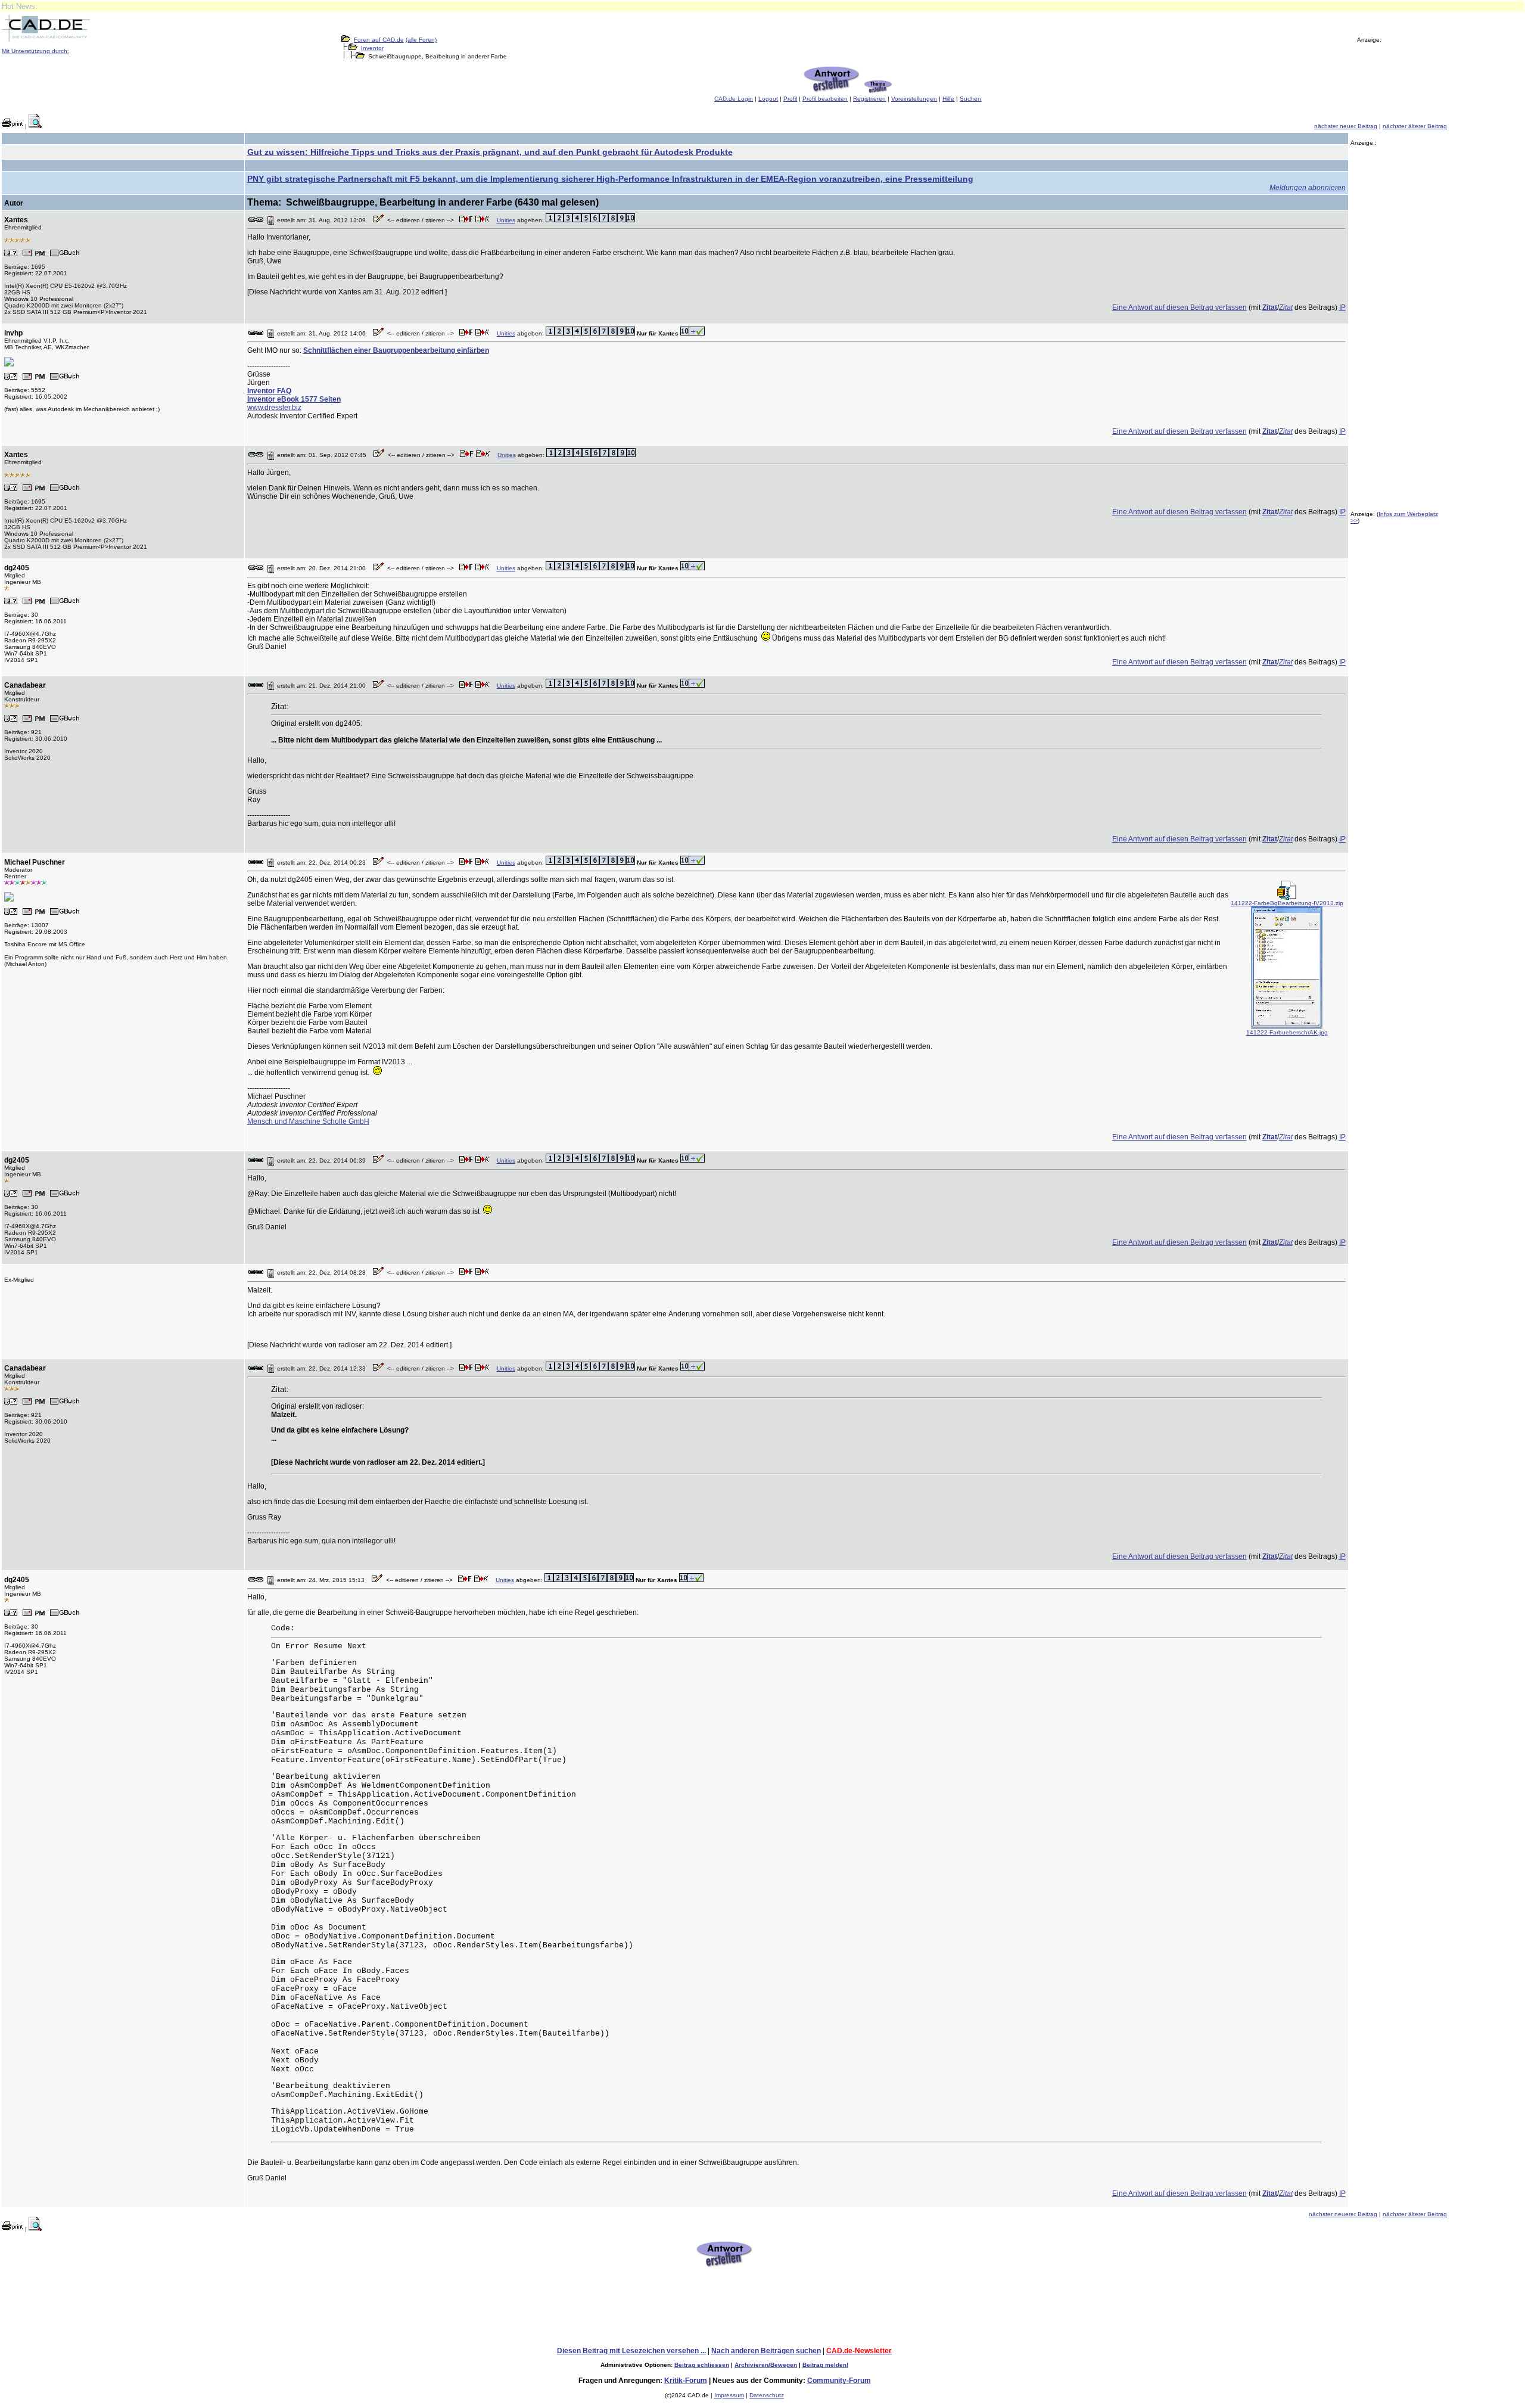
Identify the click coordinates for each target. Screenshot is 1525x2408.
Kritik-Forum (686, 2381)
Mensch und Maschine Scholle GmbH (308, 1121)
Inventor (372, 48)
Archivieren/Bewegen (766, 2365)
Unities (506, 220)
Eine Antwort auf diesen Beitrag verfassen (1179, 307)
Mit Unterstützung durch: (35, 51)
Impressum (729, 2395)
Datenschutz (767, 2395)
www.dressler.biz (274, 408)
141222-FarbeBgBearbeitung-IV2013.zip (1287, 903)
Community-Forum (839, 2381)
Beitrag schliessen (702, 2365)
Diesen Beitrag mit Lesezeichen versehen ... (631, 2351)
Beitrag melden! (825, 2365)
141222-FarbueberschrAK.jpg (1287, 1032)
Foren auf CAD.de (379, 40)
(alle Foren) (421, 40)
